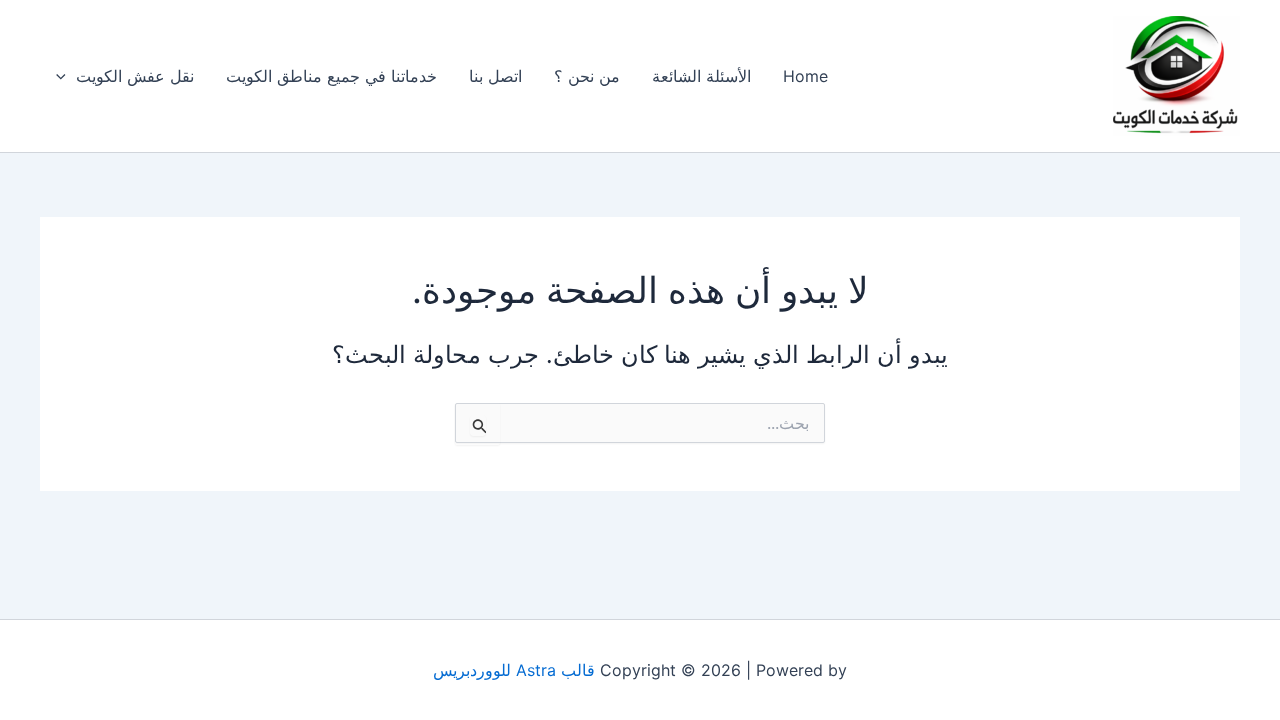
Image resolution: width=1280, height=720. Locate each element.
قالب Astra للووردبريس (514, 670)
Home (805, 76)
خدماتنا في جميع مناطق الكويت (331, 76)
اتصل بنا (495, 76)
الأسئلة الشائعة (701, 76)
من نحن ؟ (587, 76)
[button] (66, 76)
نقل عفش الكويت (135, 76)
